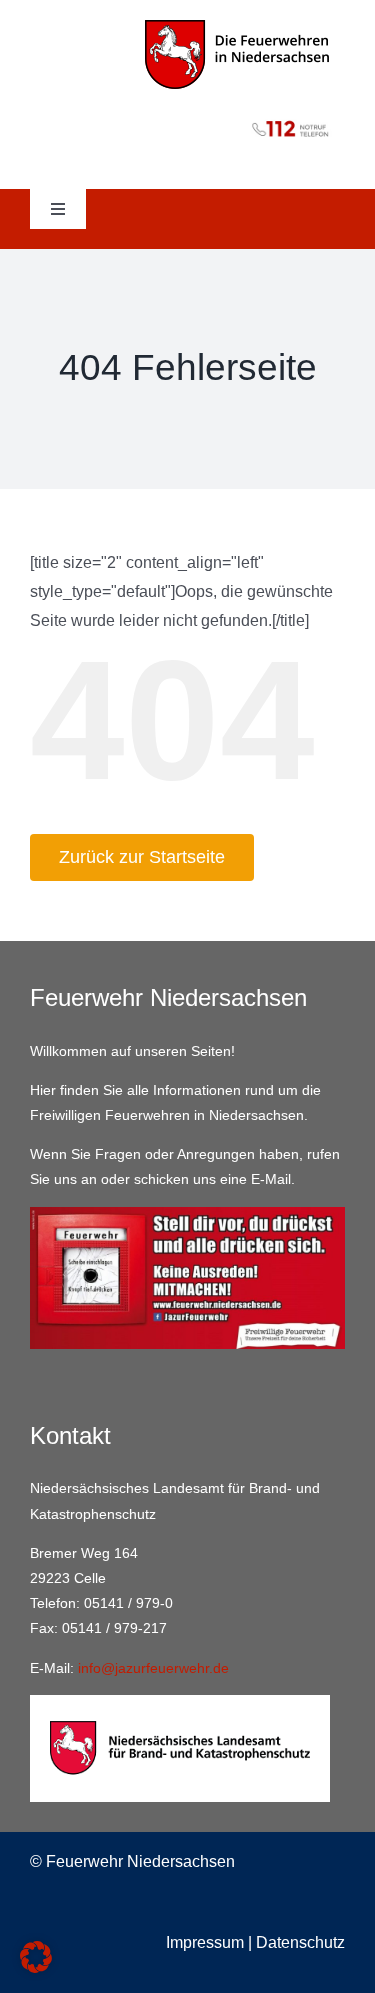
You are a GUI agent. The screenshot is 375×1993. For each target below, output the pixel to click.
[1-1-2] (187, 116)
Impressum (205, 1942)
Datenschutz (300, 1942)
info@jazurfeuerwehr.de (153, 1668)
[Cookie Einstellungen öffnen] (36, 1967)
